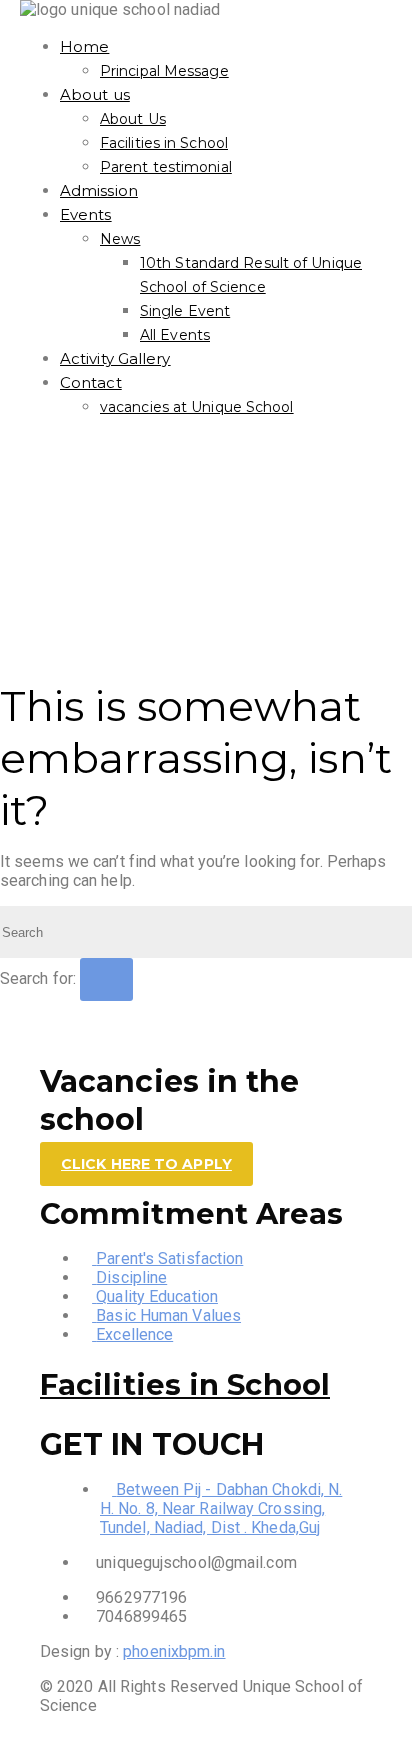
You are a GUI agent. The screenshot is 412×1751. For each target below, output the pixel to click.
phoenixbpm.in (174, 1651)
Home (84, 46)
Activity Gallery (115, 358)
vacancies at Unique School (197, 407)
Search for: (38, 978)
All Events (175, 335)
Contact (91, 382)
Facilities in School (164, 143)
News (120, 239)
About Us (133, 119)
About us (95, 94)
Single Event (185, 311)
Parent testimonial (166, 167)
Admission (99, 190)
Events (86, 214)
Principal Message (164, 71)
